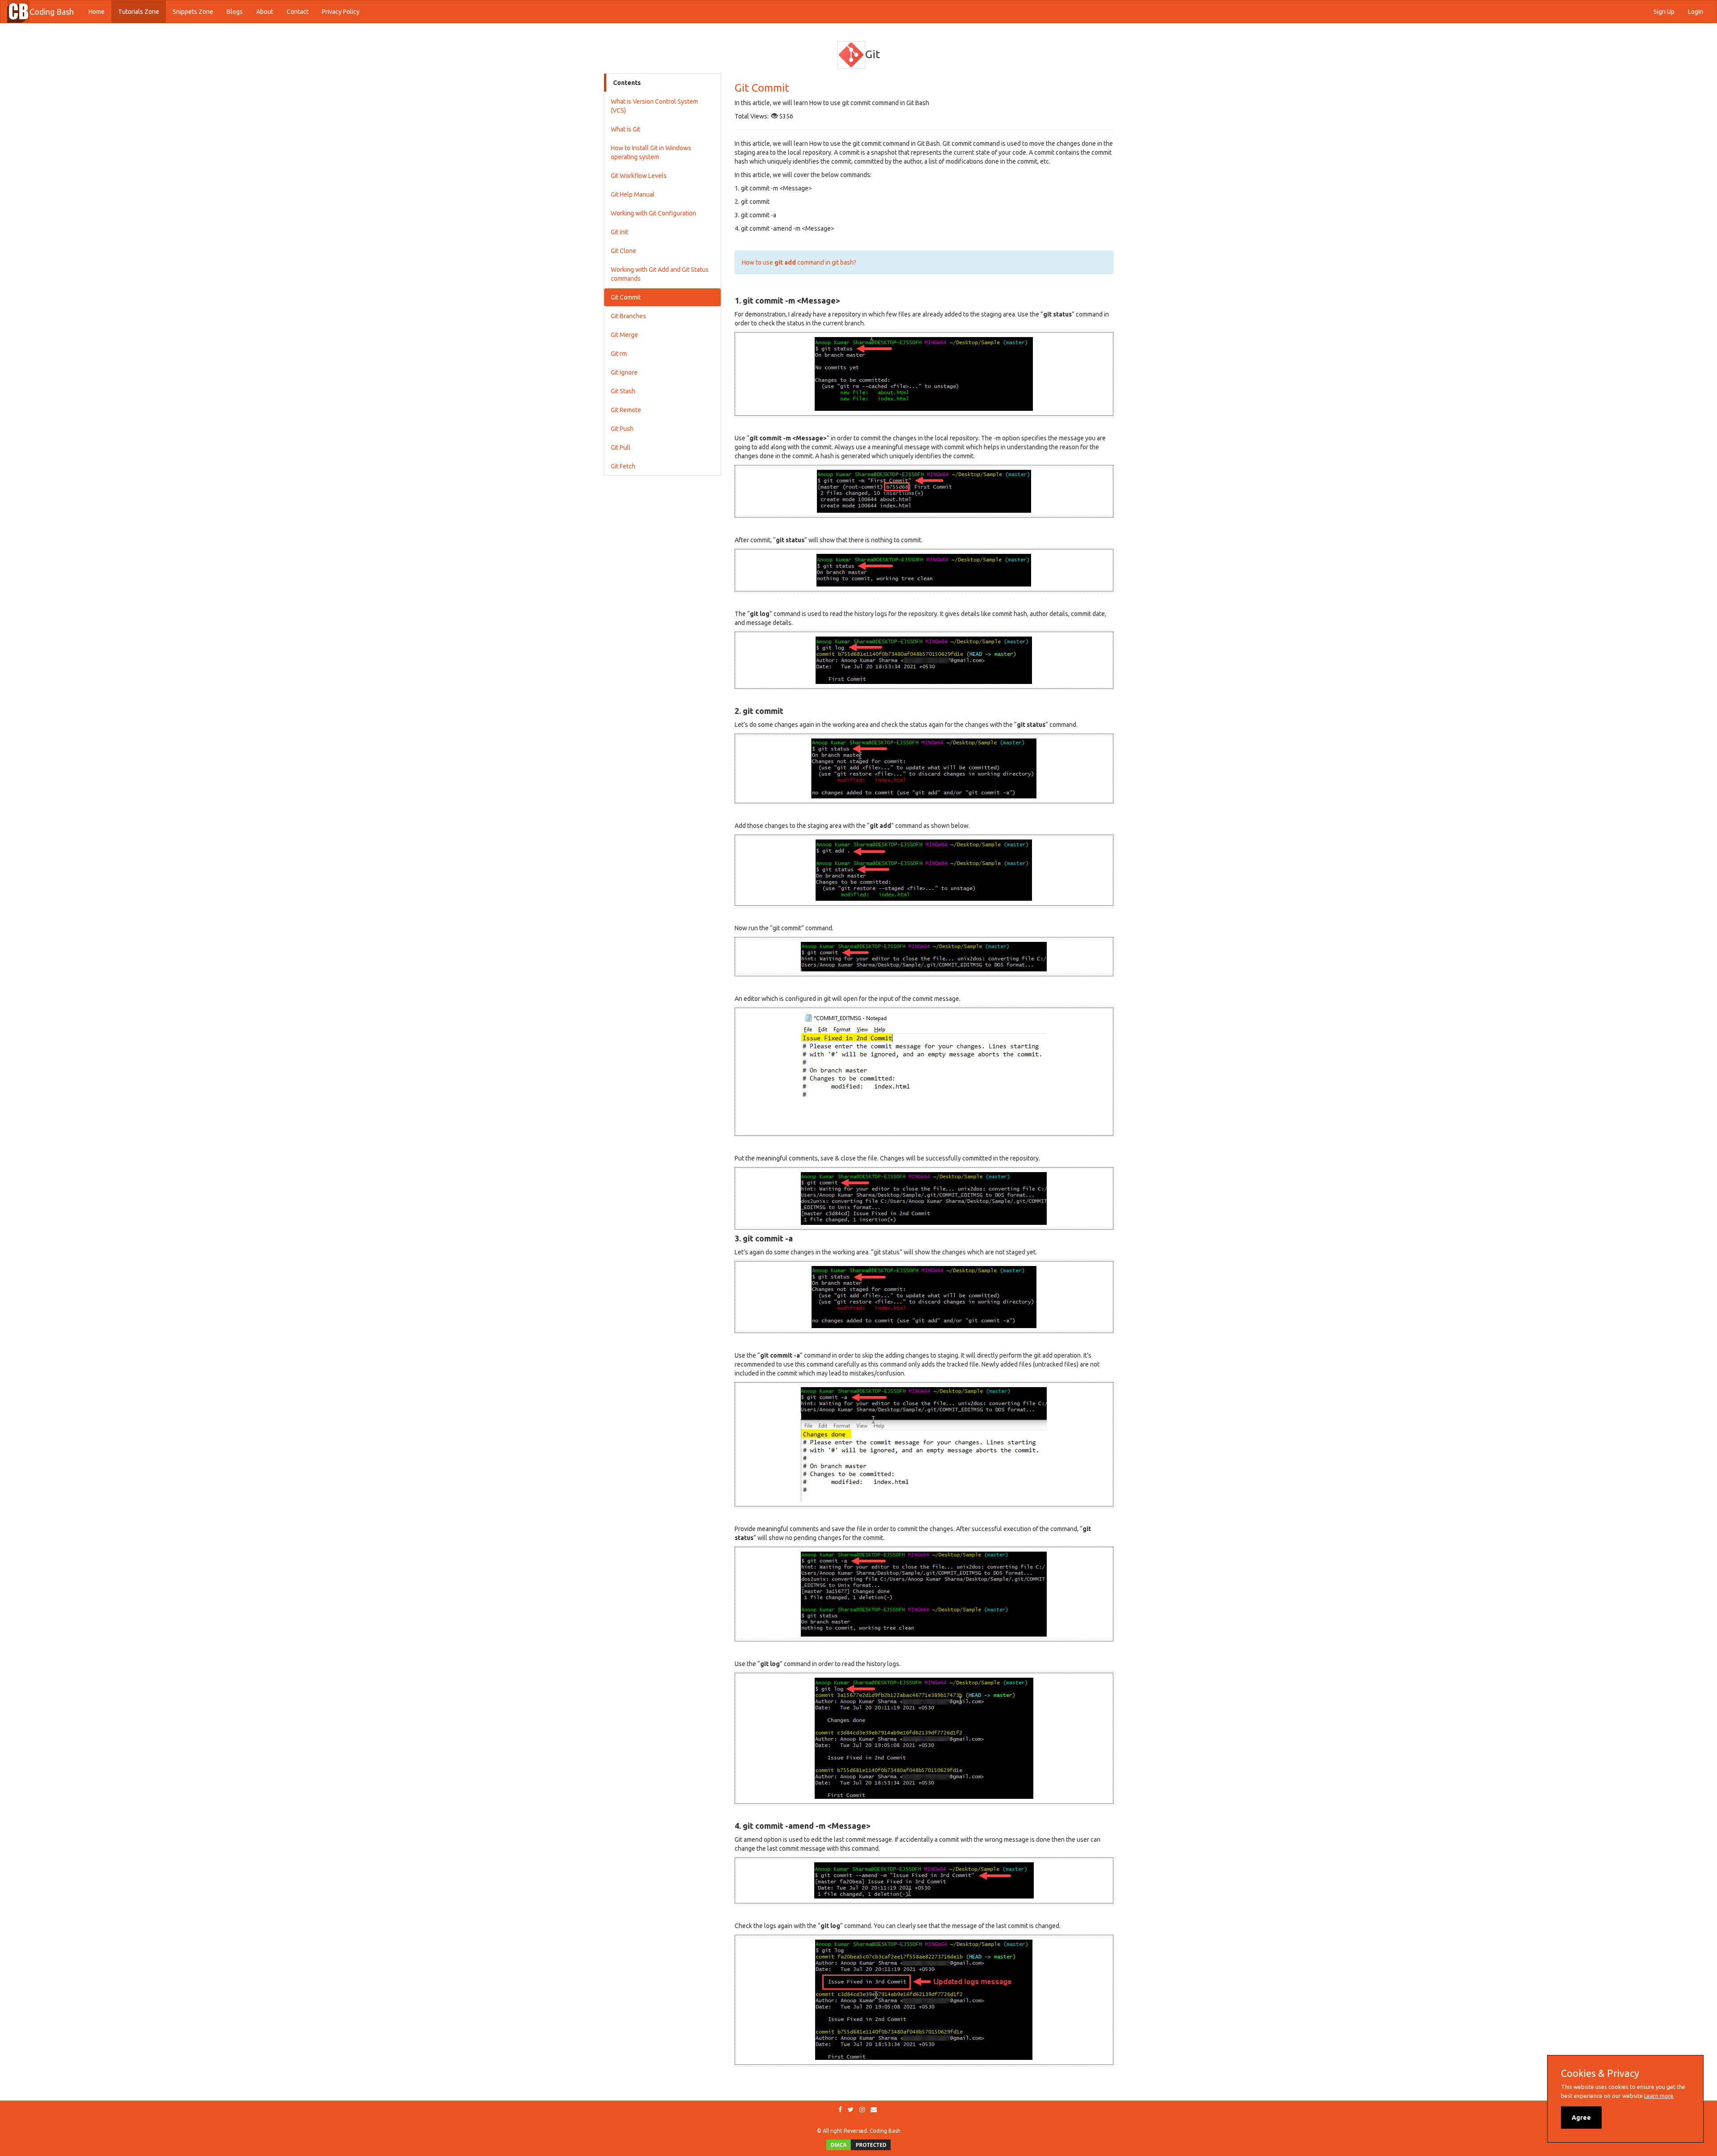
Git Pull (621, 447)
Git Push (622, 429)
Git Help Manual (633, 194)
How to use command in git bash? (799, 262)
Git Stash (623, 391)
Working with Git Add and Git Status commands (660, 274)
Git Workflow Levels (639, 176)
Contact (298, 12)
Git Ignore (624, 372)
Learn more (1659, 2096)
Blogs (235, 12)
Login (1696, 12)
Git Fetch (623, 466)
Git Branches (628, 316)
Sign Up (1664, 12)
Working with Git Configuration (653, 213)
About (265, 12)
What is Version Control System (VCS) (654, 106)
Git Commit (626, 297)
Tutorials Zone (139, 12)
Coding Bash (52, 12)
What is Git (626, 129)
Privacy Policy (341, 12)
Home (100, 11)
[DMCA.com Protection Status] (858, 2144)
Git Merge (624, 335)
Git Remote (626, 410)
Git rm (619, 354)
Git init (620, 232)
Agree (1581, 2118)
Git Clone (624, 251)
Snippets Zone (193, 12)
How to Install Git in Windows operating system (651, 152)
